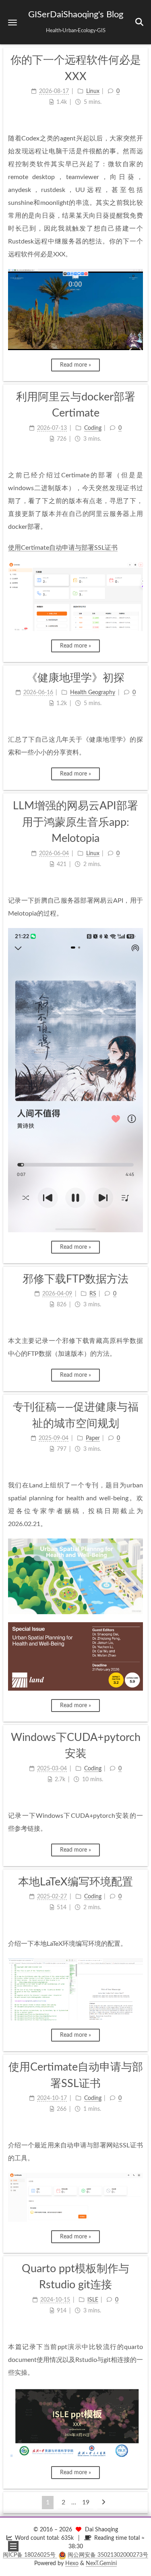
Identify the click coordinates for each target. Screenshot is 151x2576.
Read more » (75, 365)
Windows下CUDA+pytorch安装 (76, 1746)
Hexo (72, 2564)
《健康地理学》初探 (75, 678)
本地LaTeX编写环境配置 (75, 1882)
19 (86, 2502)
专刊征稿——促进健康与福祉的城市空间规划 (76, 1415)
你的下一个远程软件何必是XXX (76, 68)
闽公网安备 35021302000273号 (108, 2555)
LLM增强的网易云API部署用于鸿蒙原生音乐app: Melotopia (75, 822)
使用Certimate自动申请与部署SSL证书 (63, 548)
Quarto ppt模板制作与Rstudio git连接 (75, 2277)
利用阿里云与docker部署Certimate (76, 405)
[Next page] (103, 2503)
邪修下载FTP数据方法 (75, 1279)
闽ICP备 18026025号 (30, 2555)
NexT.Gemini (101, 2564)
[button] (12, 22)
